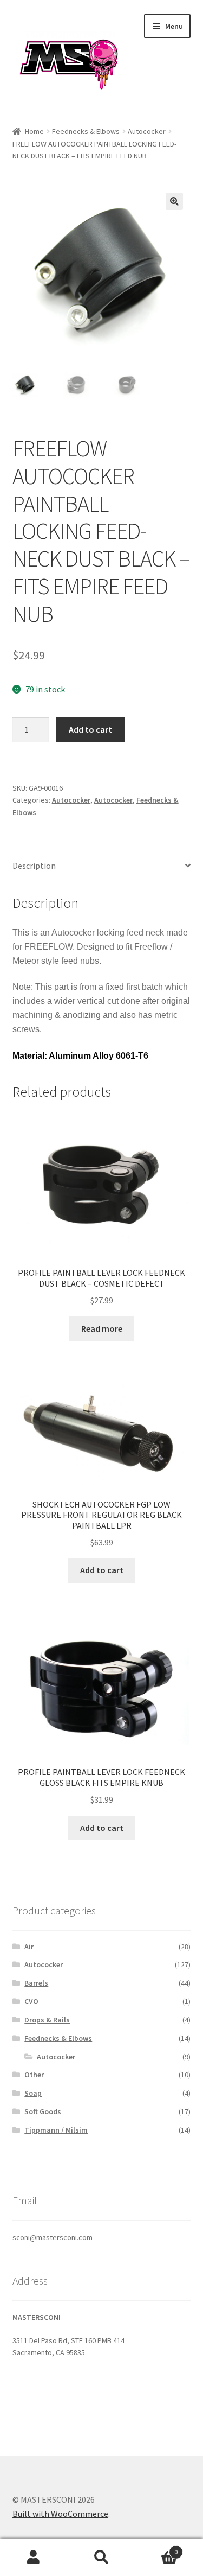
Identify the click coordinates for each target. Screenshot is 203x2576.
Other (34, 2075)
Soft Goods (43, 2111)
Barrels (36, 1983)
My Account (34, 2558)
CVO (31, 2001)
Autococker (147, 131)
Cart (156, 2548)
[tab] (102, 866)
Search (101, 2558)
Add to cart (90, 729)
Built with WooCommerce (60, 2514)
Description (34, 866)
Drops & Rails (47, 2020)
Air (29, 1947)
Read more (102, 1328)
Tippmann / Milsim (56, 2130)
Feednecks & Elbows (86, 131)
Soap (33, 2093)
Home (34, 131)
